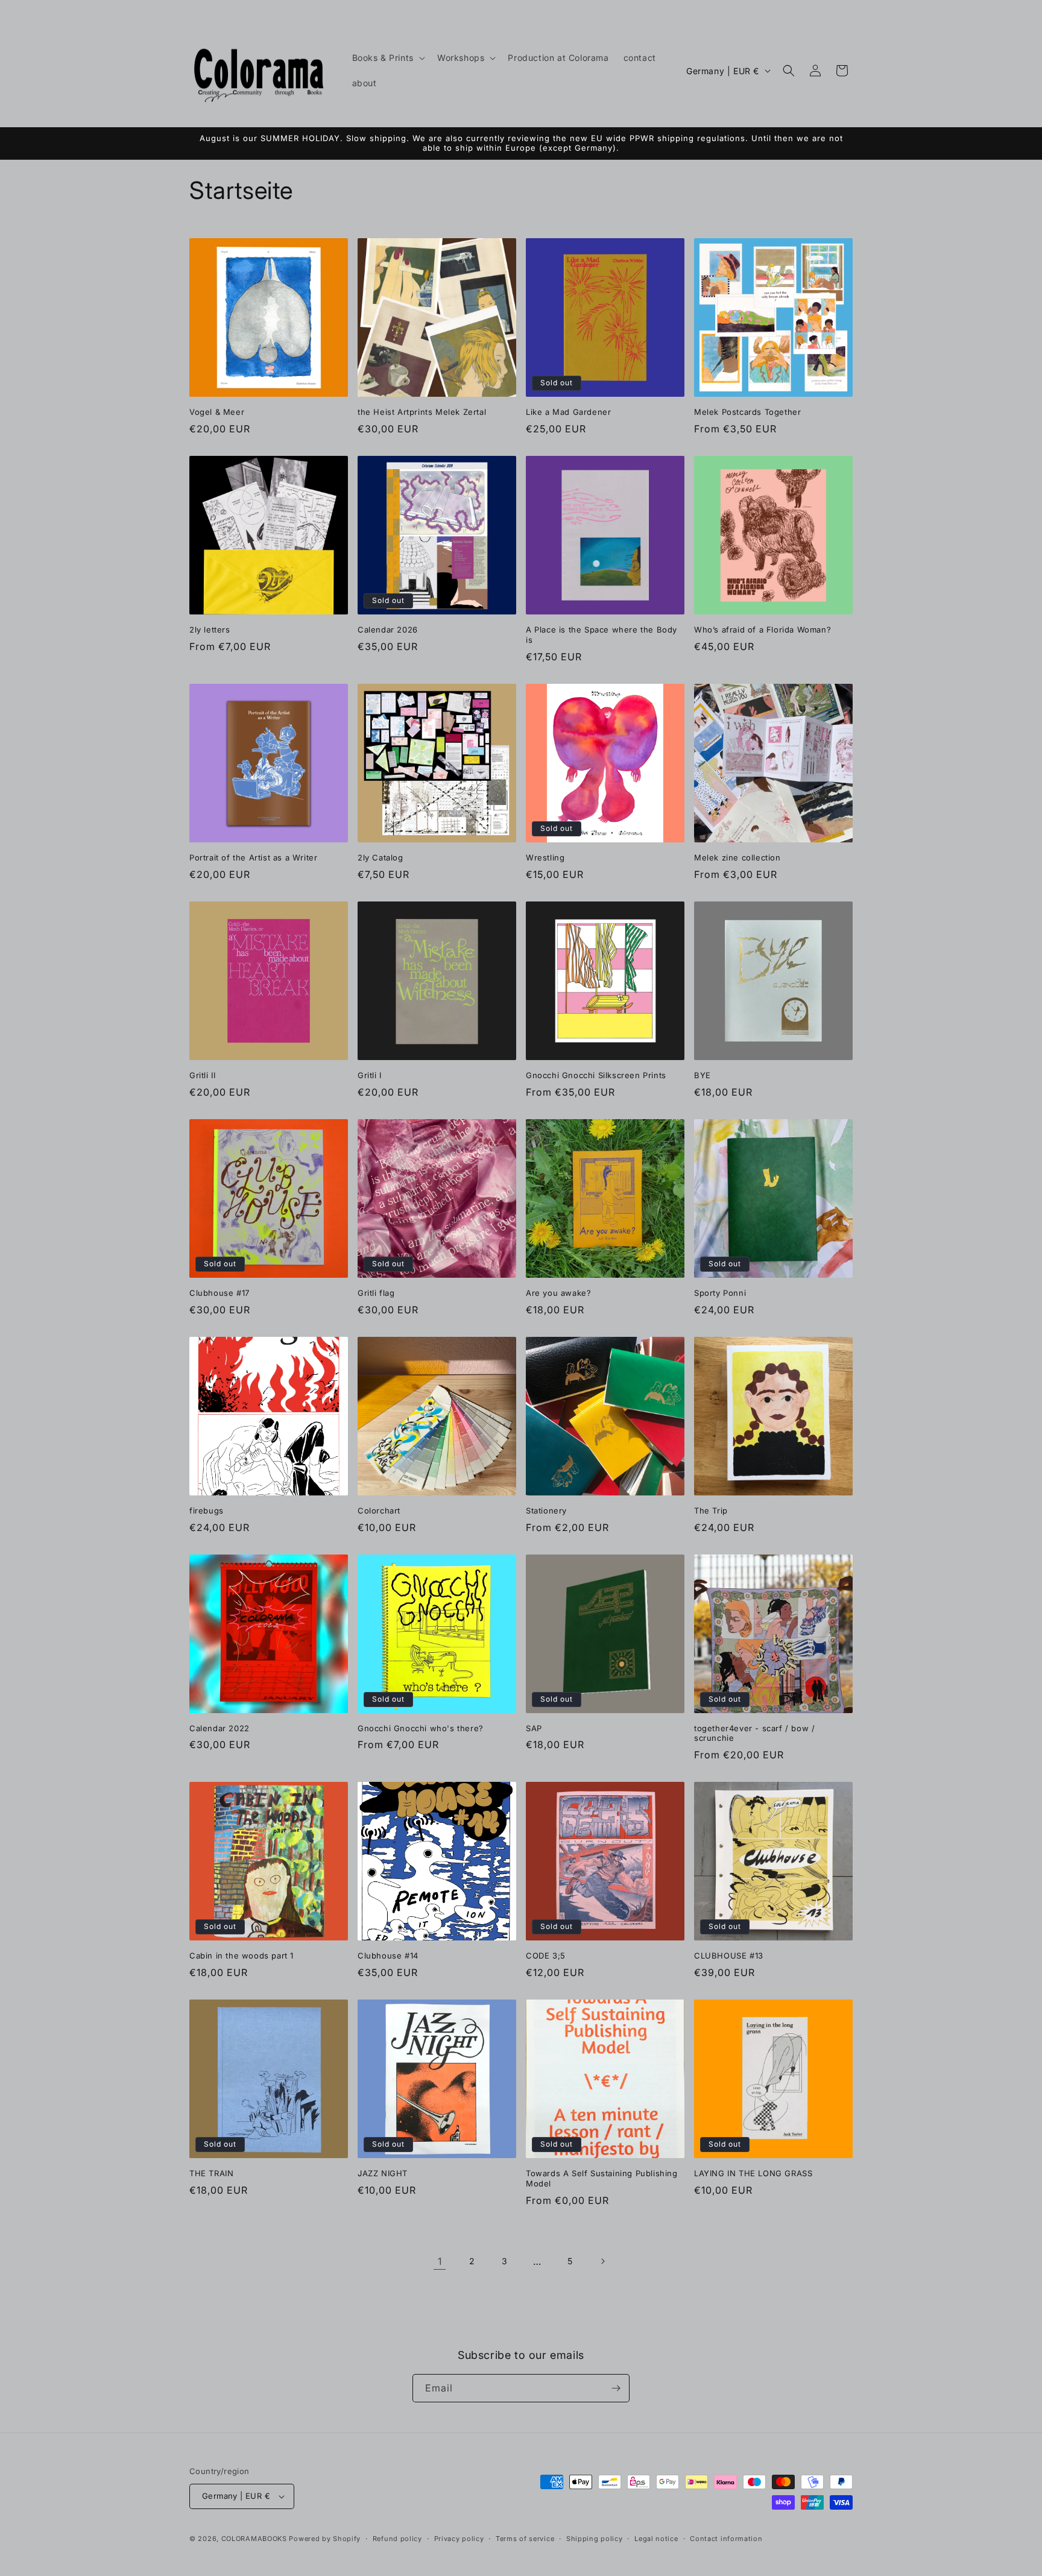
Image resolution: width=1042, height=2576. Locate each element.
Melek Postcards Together (747, 412)
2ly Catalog (380, 857)
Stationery (546, 1511)
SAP (534, 1728)
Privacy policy (459, 2539)
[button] (387, 58)
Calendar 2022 (219, 1728)
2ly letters (210, 630)
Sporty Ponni (720, 1293)
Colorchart (379, 1511)
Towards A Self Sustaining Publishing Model (602, 2178)
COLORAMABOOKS (254, 2539)
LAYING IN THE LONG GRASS (753, 2173)
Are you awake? (558, 1293)
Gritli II (202, 1075)
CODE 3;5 (546, 1956)
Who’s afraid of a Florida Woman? (763, 630)
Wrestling (545, 857)
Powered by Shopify (325, 2539)
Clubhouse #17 (219, 1293)
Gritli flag (376, 1293)
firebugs (207, 1511)
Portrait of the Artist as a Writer (253, 857)
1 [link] (440, 2261)
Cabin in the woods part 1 (242, 1956)
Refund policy (397, 2539)
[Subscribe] (616, 2388)
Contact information (726, 2539)
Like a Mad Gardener (568, 412)
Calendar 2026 (388, 630)
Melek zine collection (737, 857)
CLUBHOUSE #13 (729, 1956)
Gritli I (370, 1075)
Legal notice (656, 2539)
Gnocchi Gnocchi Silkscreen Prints (596, 1075)
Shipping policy (595, 2539)
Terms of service (525, 2539)
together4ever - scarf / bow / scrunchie (754, 1733)
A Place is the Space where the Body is (602, 635)
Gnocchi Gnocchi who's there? (421, 1728)
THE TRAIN (211, 2173)
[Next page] (602, 2261)
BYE (703, 1075)
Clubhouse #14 (388, 1956)
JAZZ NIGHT (383, 2173)
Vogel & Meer (217, 412)
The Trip (711, 1511)
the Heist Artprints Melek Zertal (422, 412)
